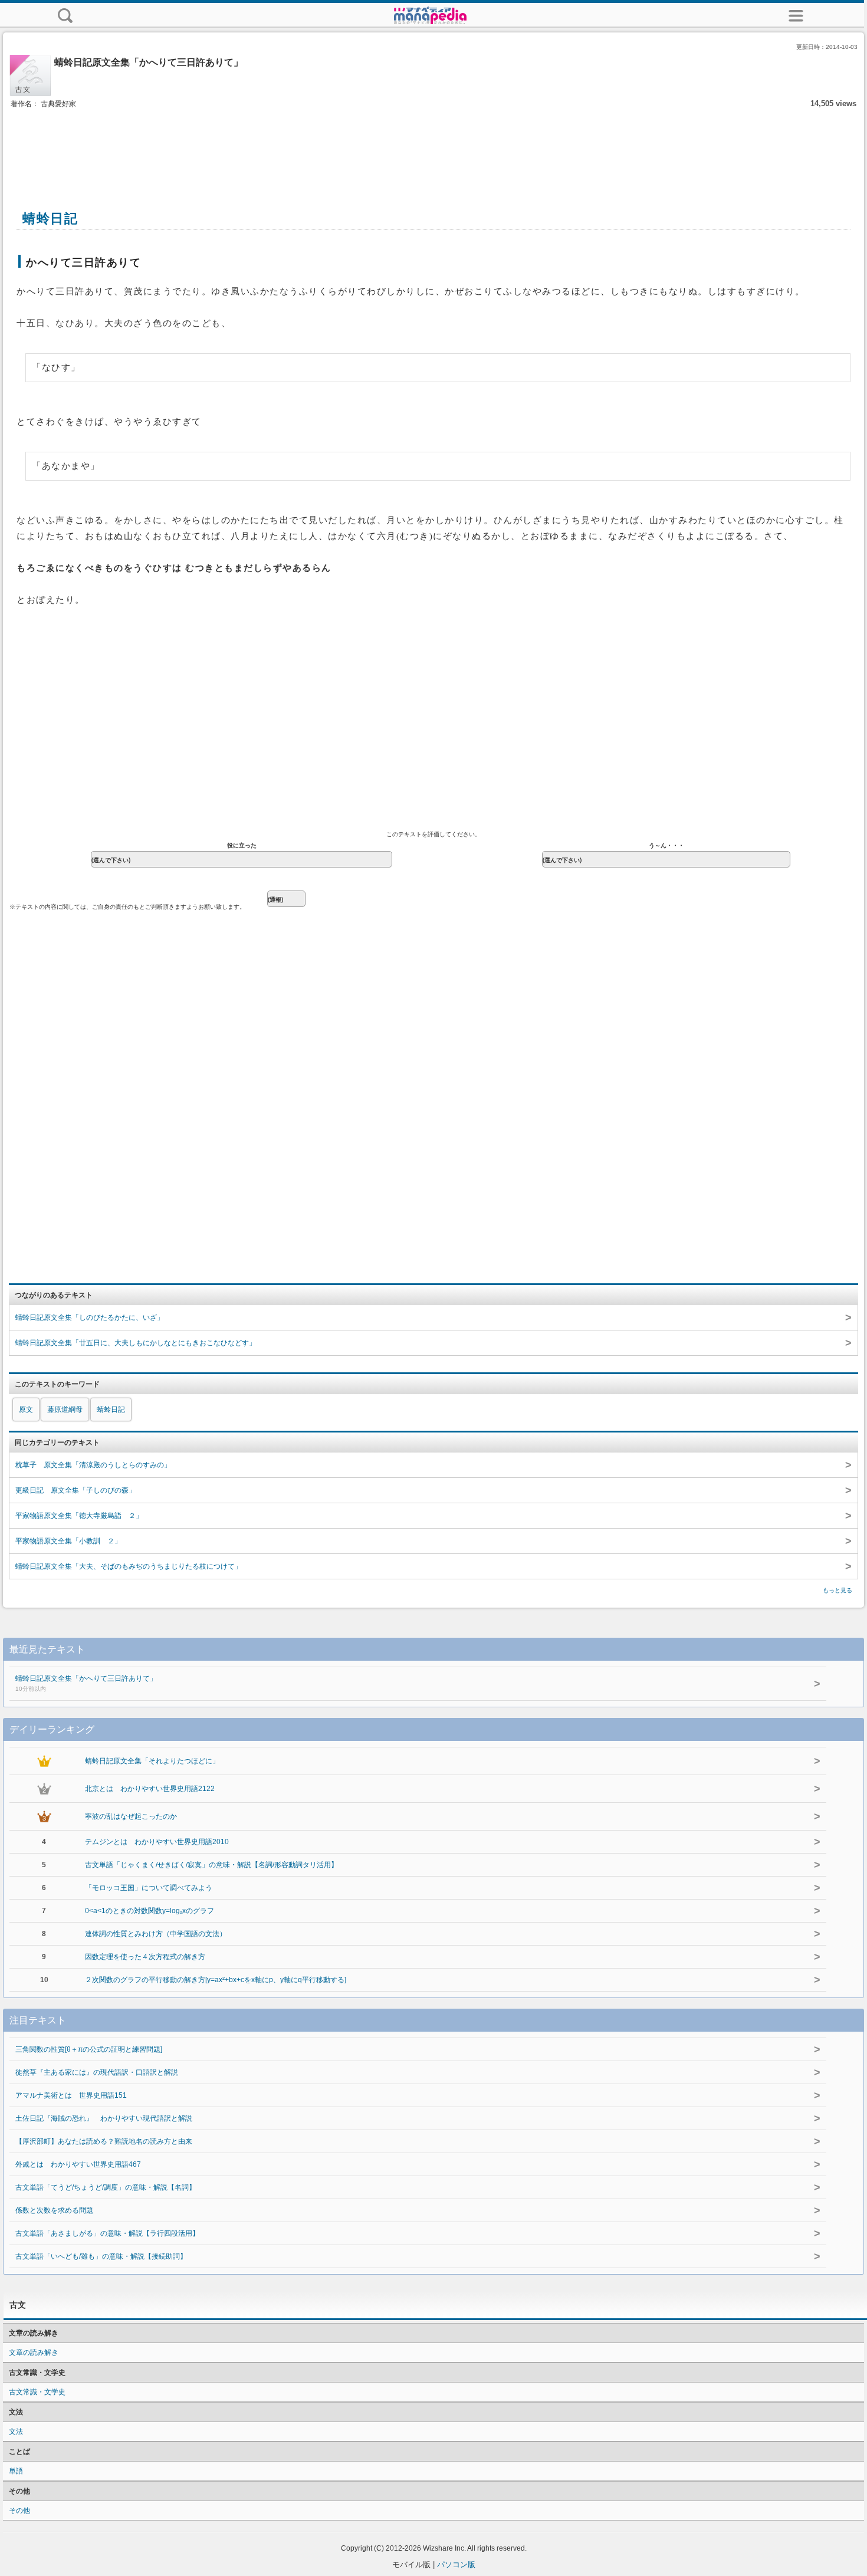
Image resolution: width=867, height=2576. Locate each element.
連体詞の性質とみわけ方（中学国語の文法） (156, 1934)
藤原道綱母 (65, 1409)
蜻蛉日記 (111, 1409)
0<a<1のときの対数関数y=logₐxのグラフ (150, 1911)
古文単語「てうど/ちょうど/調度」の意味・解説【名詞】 (106, 2187)
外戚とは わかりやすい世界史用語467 (78, 2164)
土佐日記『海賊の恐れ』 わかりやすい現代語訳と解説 (104, 2118)
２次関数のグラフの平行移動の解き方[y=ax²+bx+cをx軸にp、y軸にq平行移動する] (216, 1980)
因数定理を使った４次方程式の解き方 (145, 1957)
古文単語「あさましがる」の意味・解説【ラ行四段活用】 (107, 2233)
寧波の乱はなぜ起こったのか (131, 1816)
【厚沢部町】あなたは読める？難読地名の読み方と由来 (104, 2141)
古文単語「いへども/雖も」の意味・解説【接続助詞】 (101, 2256)
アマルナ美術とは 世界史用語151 (71, 2095)
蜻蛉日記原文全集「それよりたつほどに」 (152, 1761)
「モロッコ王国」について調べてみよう (149, 1888)
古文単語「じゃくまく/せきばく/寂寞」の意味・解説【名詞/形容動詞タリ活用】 (211, 1865)
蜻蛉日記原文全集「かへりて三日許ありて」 (86, 1683)
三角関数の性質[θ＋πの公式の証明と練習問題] (89, 2049)
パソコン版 (456, 2564)
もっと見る (838, 1590)
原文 (26, 1409)
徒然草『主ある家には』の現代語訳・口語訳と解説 (97, 2072)
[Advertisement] (433, 146)
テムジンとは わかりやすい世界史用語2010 (157, 1842)
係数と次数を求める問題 (54, 2210)
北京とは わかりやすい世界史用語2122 (150, 1789)
